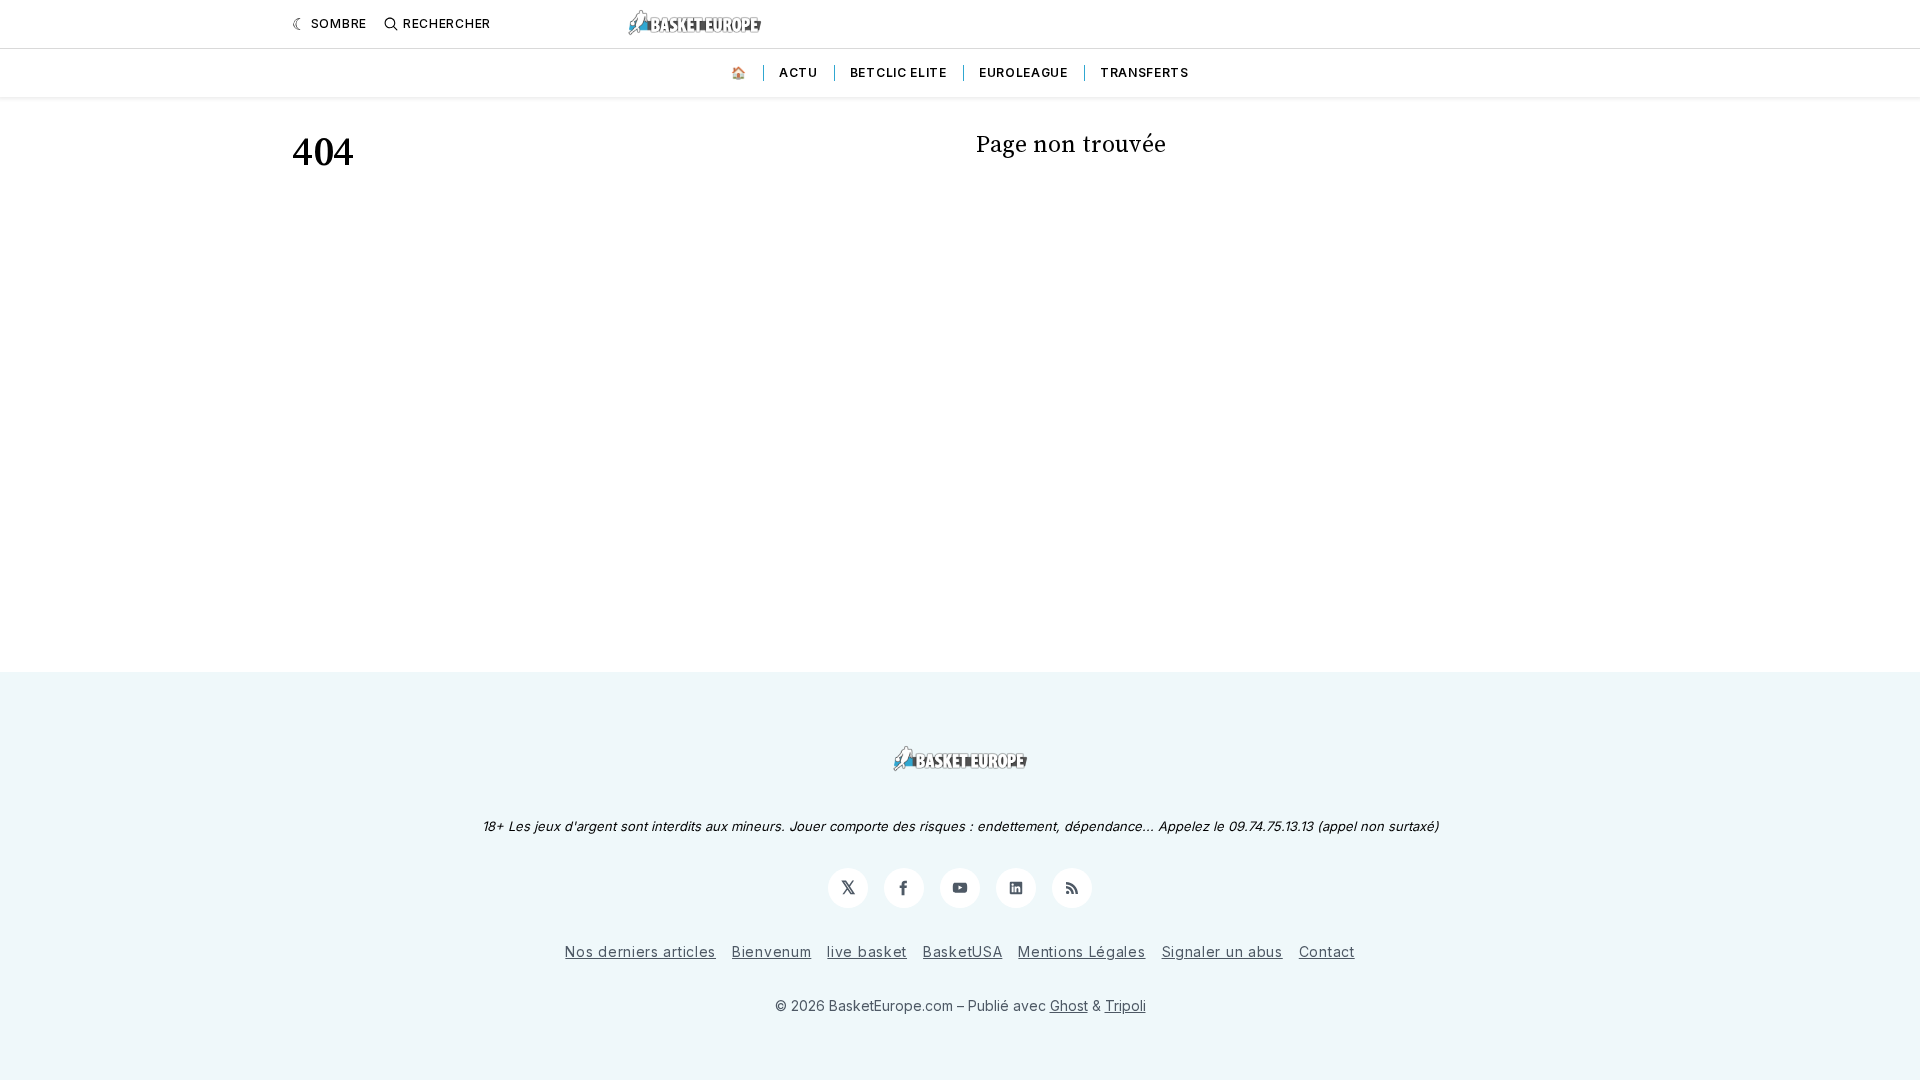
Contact (1327, 951)
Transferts (1144, 72)
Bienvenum (771, 951)
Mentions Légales (1081, 951)
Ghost (1069, 1005)
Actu (798, 72)
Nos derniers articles (640, 951)
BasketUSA (962, 951)
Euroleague (1023, 72)
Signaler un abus (1222, 951)
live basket (867, 951)
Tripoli (1125, 1005)
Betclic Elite (898, 72)
